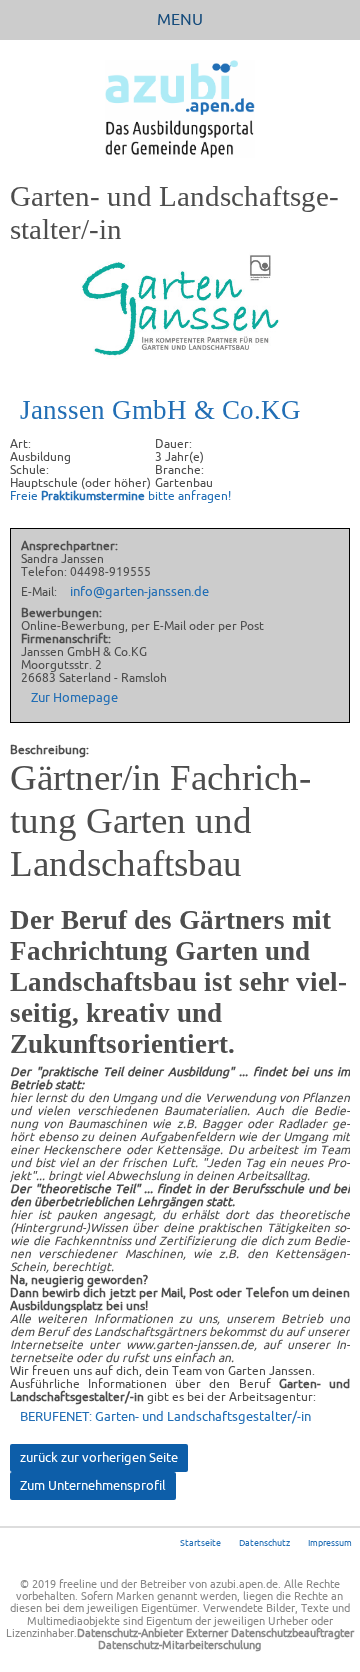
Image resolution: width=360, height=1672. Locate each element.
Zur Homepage (74, 697)
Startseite (200, 1543)
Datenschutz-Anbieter (130, 1633)
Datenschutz (264, 1543)
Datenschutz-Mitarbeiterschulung (179, 1645)
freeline (78, 1584)
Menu (180, 19)
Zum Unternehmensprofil (93, 1485)
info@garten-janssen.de (139, 591)
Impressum (330, 1543)
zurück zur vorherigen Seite (99, 1457)
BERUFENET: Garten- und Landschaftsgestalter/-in (165, 1416)
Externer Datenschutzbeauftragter (270, 1633)
